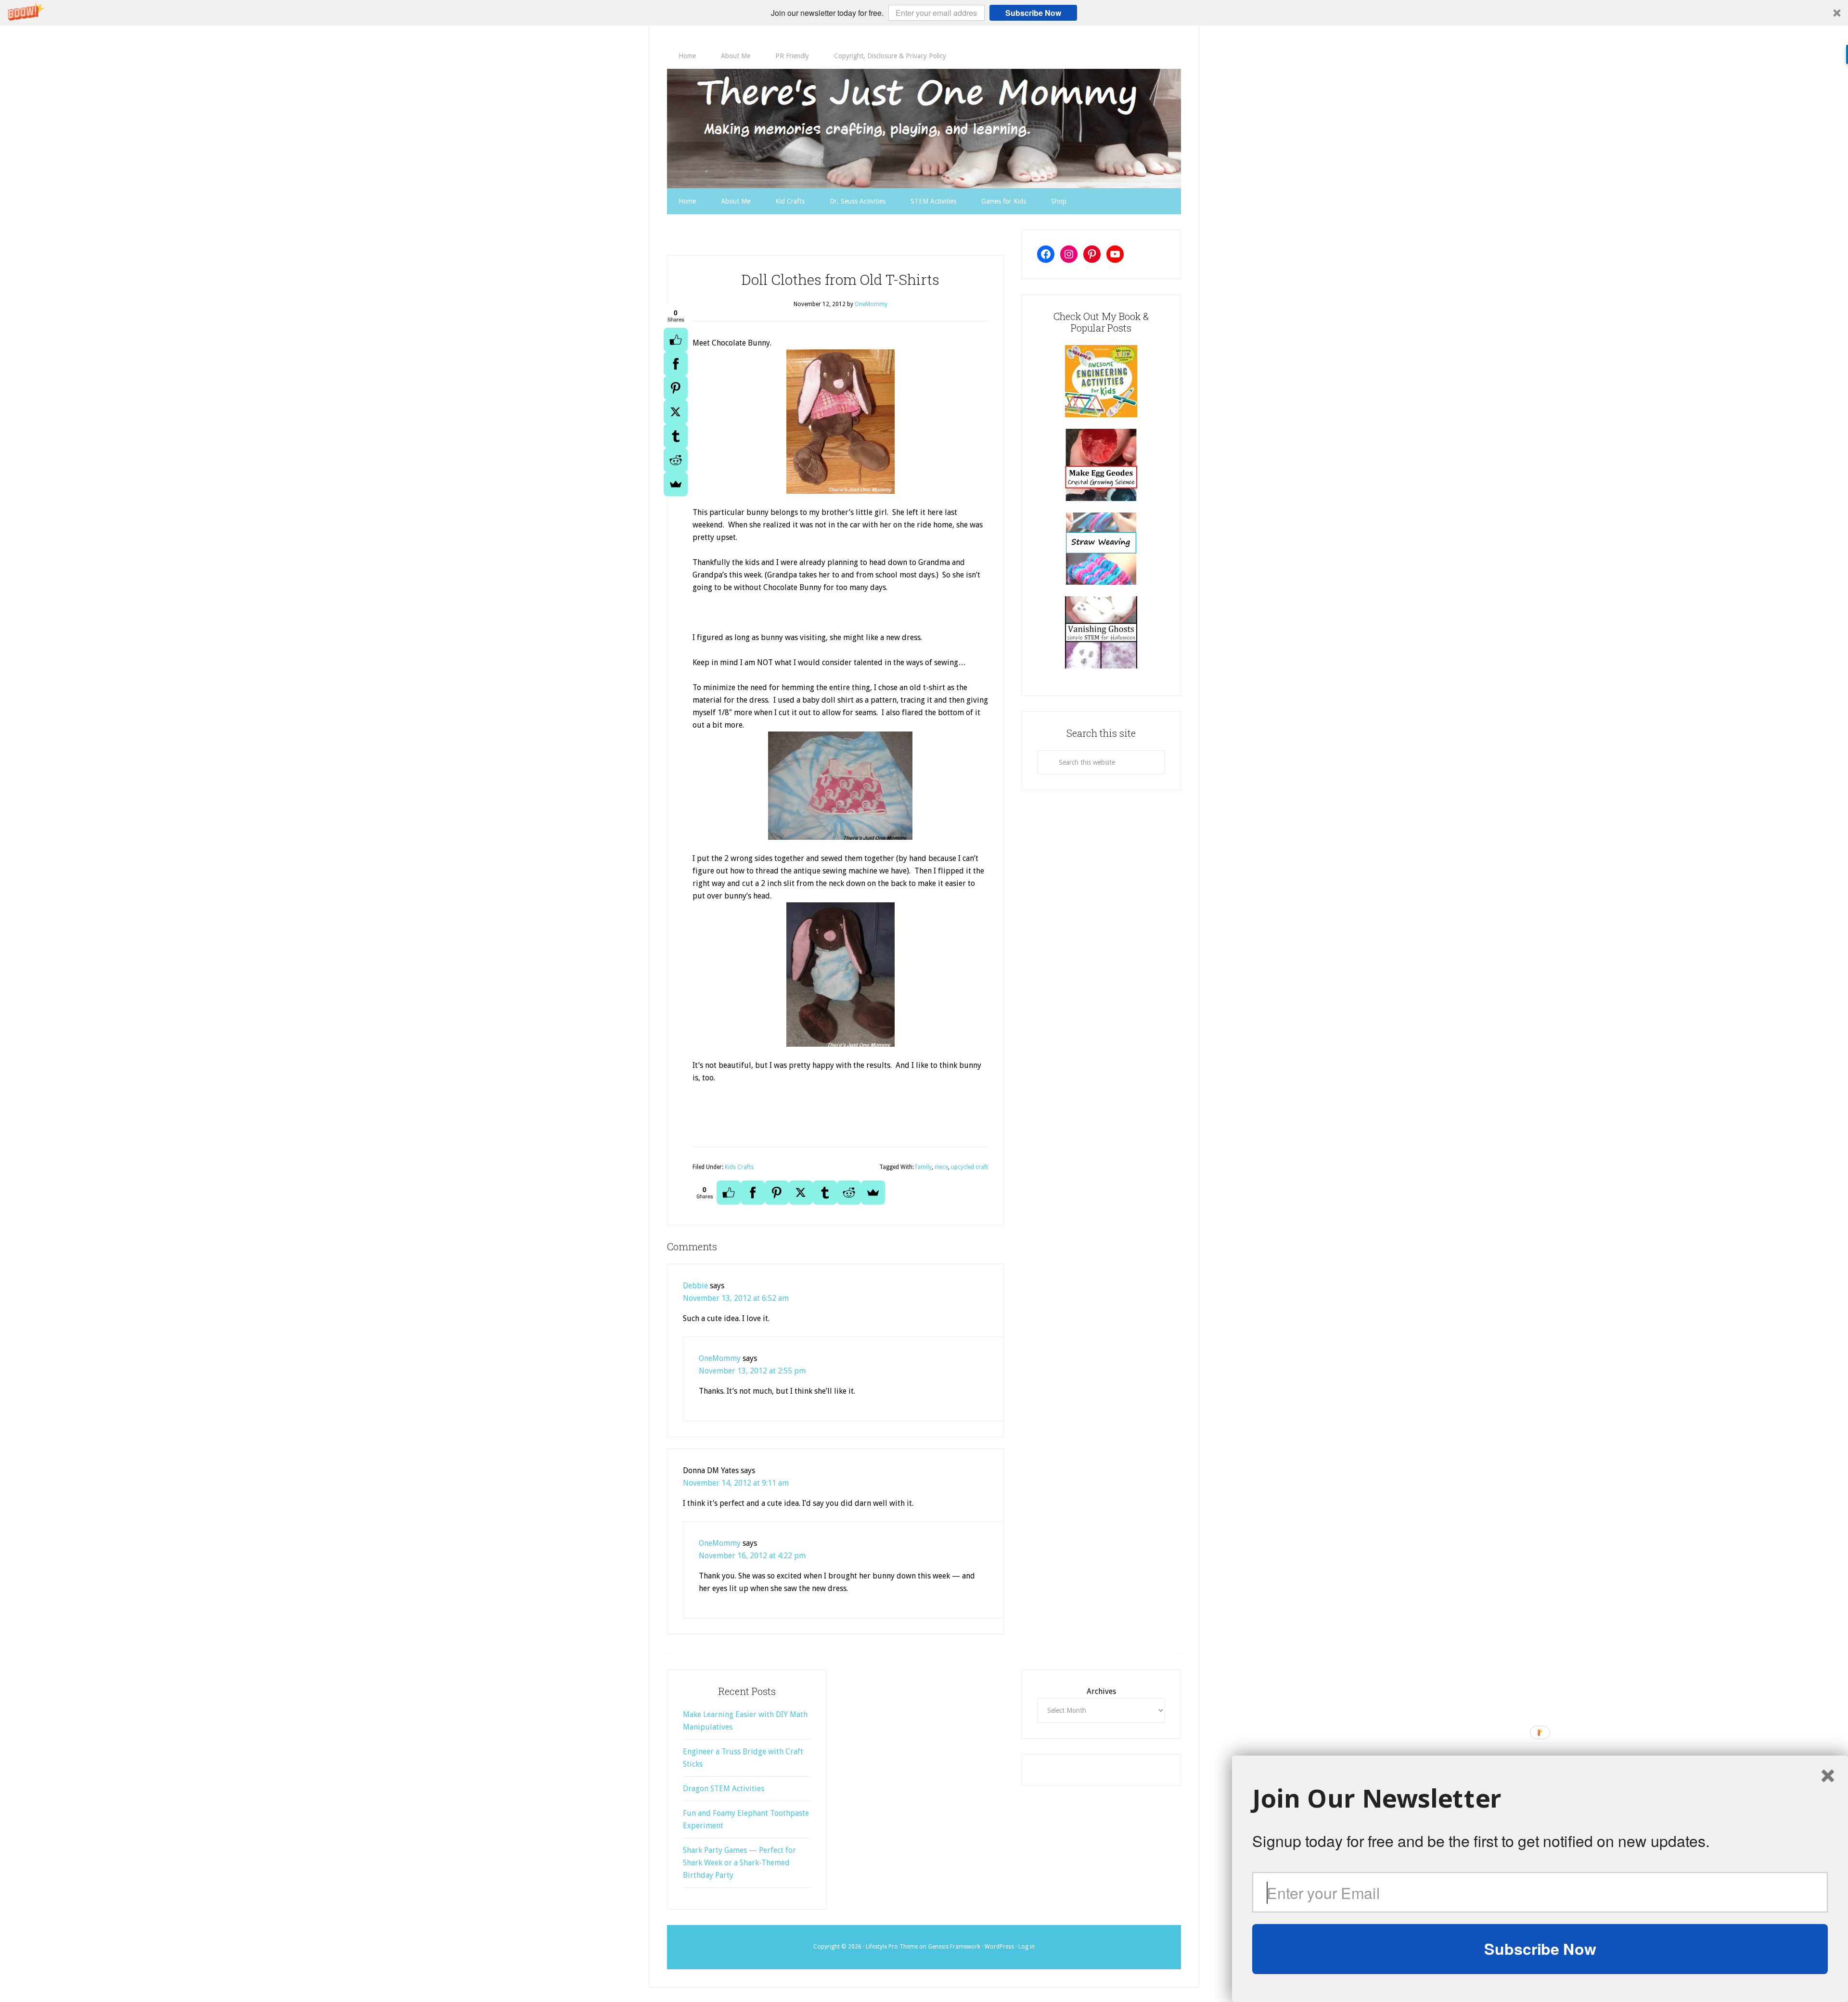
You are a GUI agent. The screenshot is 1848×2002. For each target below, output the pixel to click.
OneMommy (720, 1358)
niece (941, 1167)
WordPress (999, 1947)
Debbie (695, 1286)
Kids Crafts (739, 1167)
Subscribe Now (1033, 13)
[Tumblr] (676, 436)
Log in (1027, 1947)
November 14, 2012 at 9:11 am (736, 1483)
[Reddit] (676, 460)
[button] (924, 13)
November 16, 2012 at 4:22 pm (752, 1556)
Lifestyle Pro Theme (892, 1947)
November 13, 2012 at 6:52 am (736, 1298)
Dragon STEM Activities (724, 1789)
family (924, 1167)
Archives (1101, 1691)
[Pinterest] (676, 388)
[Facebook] (676, 364)
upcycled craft (969, 1167)
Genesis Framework (954, 1947)
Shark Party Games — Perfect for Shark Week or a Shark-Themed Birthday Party (739, 1863)
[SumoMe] (676, 484)
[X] (676, 412)
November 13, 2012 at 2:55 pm (752, 1371)
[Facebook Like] (676, 340)
